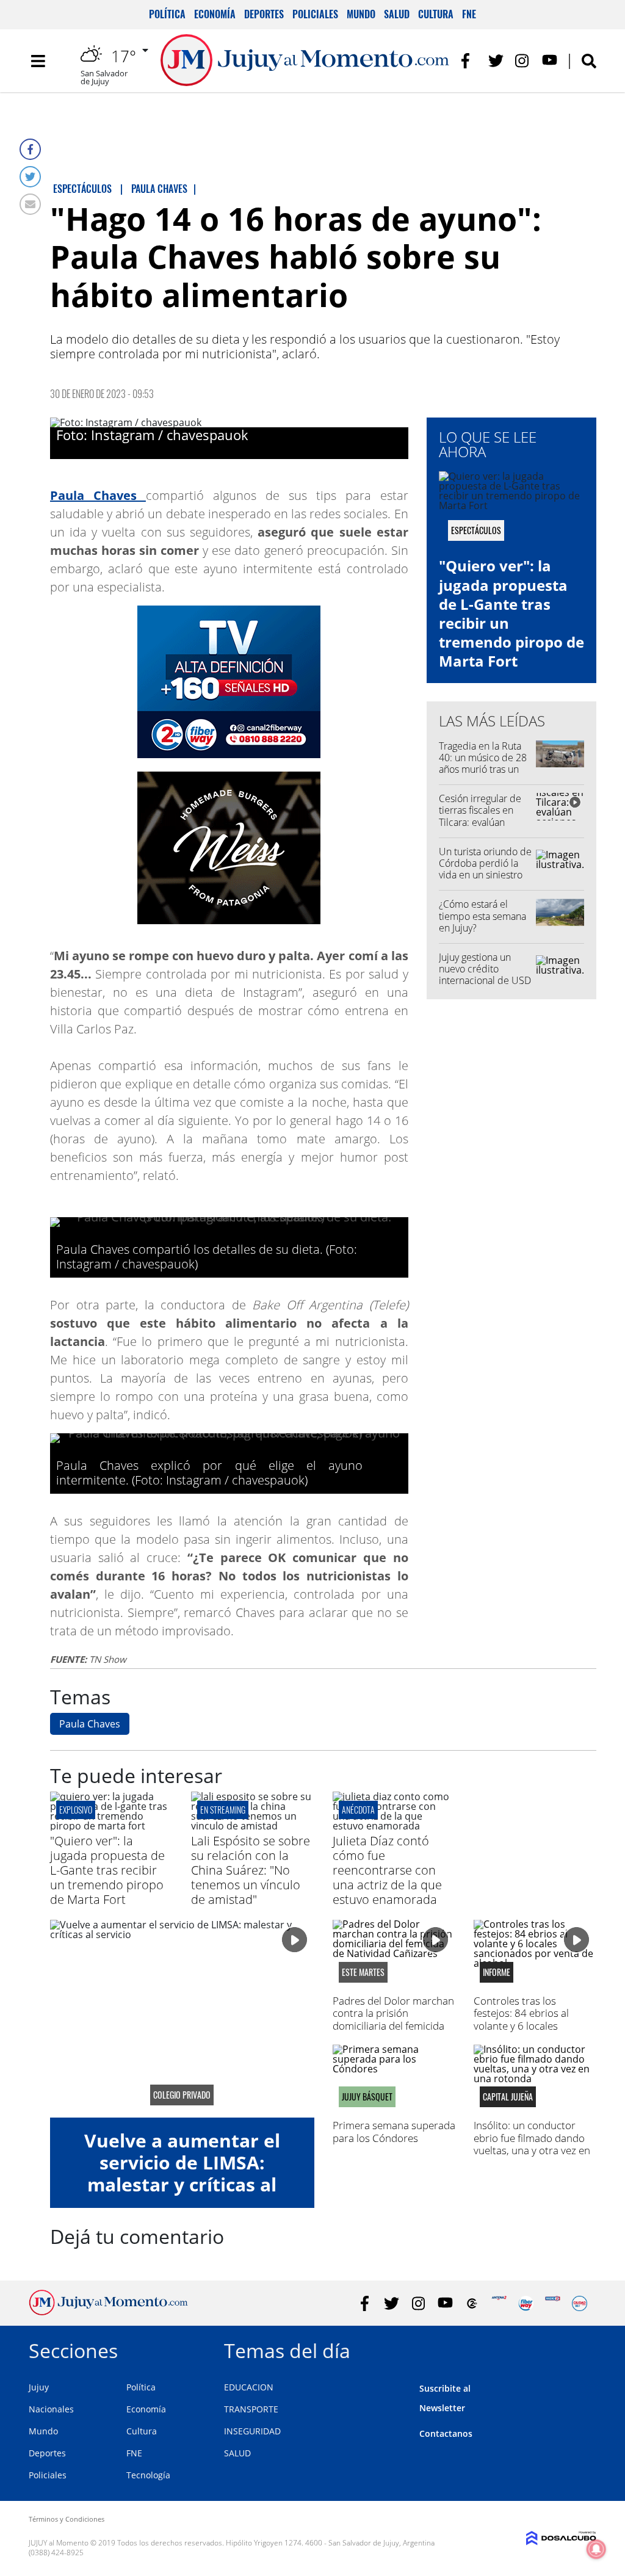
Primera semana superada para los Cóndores (394, 2131)
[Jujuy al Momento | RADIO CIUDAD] (580, 2303)
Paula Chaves (90, 1724)
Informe (497, 1972)
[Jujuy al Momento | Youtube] (550, 61)
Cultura (436, 14)
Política (167, 14)
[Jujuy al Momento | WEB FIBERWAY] (526, 2303)
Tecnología (148, 2475)
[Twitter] (30, 177)
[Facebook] (30, 149)
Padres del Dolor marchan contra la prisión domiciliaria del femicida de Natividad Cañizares (393, 2019)
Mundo (361, 14)
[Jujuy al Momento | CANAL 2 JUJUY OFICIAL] (472, 2303)
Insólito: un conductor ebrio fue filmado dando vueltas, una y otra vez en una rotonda (532, 2144)
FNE (469, 14)
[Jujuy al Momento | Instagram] (523, 61)
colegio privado (182, 2095)
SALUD (237, 2453)
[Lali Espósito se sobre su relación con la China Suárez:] (252, 1826)
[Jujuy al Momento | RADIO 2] (553, 2303)
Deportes (264, 14)
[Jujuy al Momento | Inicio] (583, 2349)
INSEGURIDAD (252, 2431)
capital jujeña (508, 2097)
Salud (397, 14)
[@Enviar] (30, 204)
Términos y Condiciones (67, 2519)
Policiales (315, 14)
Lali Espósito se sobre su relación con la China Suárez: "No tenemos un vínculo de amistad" (251, 1870)
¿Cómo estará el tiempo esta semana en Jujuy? (482, 916)
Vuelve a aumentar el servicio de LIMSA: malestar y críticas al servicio (182, 2173)
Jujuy (39, 2387)
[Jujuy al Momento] (108, 2312)
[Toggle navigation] (38, 61)
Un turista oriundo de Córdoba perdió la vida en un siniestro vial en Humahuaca (485, 869)
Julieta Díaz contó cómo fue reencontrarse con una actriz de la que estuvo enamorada (387, 1870)
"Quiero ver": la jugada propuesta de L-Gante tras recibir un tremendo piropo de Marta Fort (511, 613)
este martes (363, 1972)
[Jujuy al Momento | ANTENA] (499, 2303)
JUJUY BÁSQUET (367, 2097)
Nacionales (51, 2409)
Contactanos (446, 2433)
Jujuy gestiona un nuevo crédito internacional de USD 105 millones (485, 975)
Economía (215, 14)
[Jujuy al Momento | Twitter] (496, 61)
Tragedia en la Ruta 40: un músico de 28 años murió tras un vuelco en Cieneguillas (483, 769)
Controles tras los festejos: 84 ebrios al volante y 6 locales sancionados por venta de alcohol (533, 2026)
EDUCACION (249, 2387)
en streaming (223, 1810)
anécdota (358, 1810)
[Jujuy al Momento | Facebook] (469, 61)
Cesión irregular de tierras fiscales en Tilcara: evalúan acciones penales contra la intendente (482, 822)
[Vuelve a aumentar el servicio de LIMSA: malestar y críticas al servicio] (182, 2019)
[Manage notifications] (596, 2549)
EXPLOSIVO (76, 1810)
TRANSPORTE (251, 2409)
